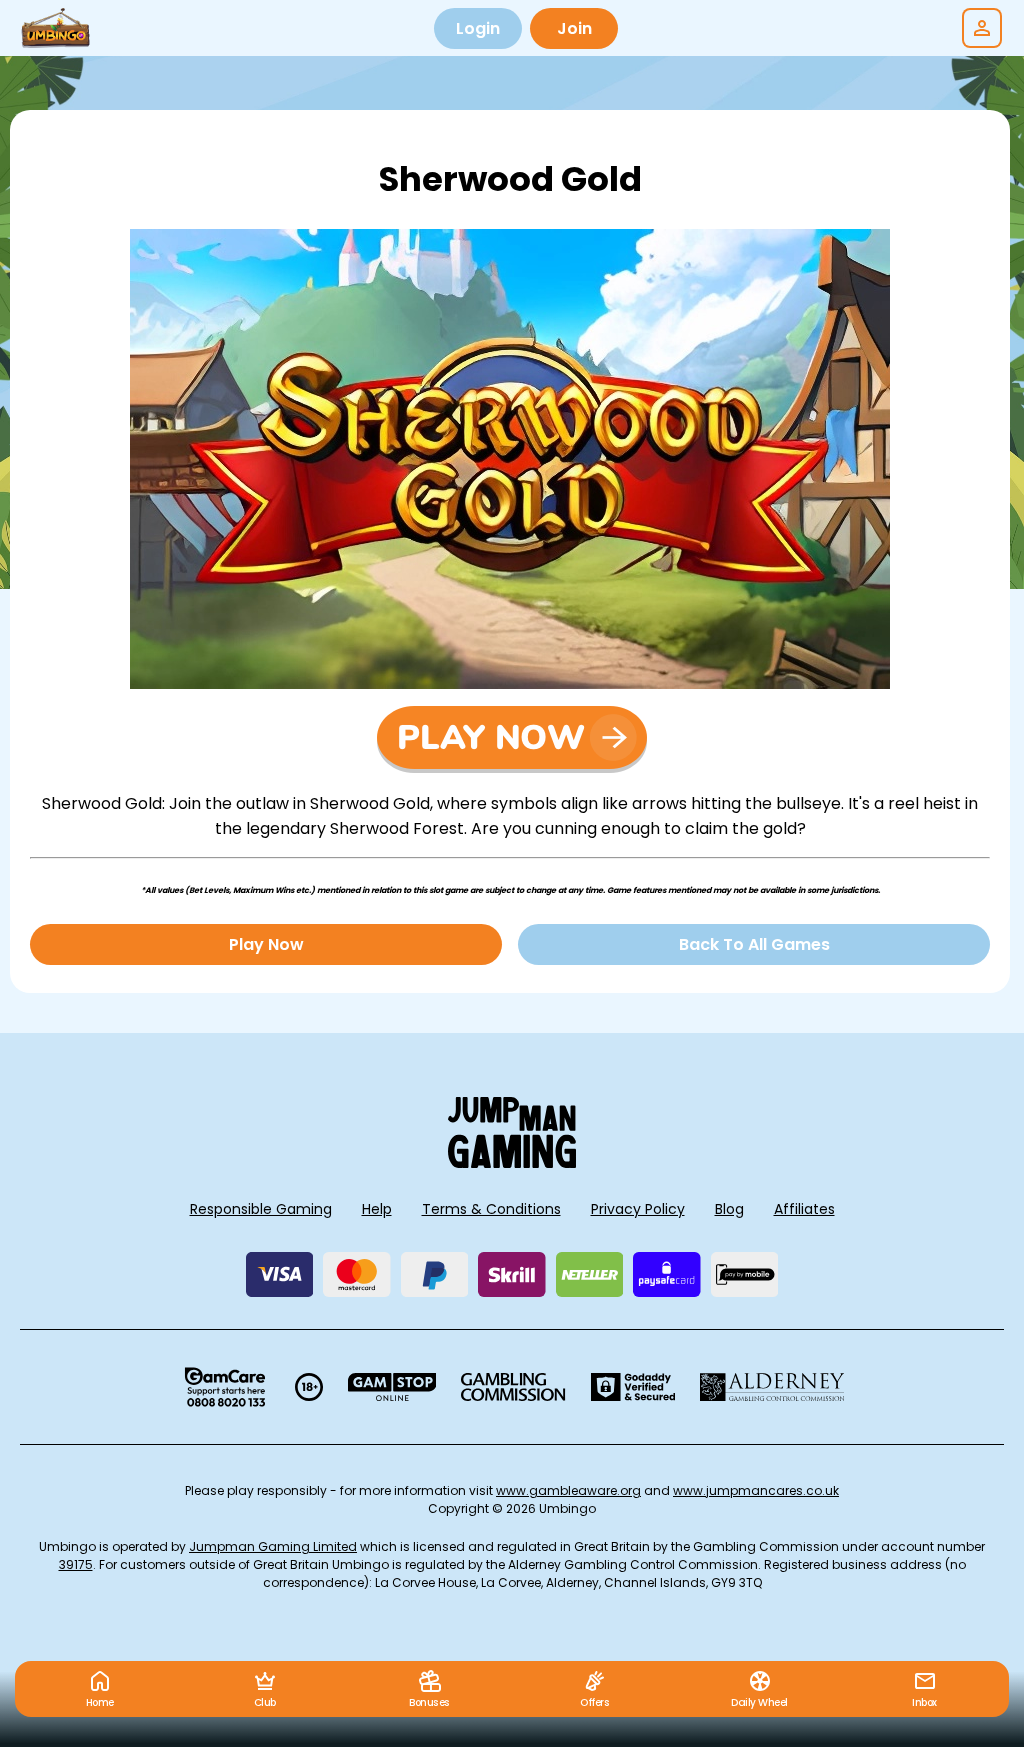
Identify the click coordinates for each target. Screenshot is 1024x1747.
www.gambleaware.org (568, 1490)
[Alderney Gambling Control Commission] (772, 1387)
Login (478, 28)
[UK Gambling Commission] (513, 1387)
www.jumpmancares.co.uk (756, 1490)
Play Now (266, 944)
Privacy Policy (638, 1209)
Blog (729, 1209)
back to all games (754, 944)
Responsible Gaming (261, 1209)
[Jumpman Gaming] (512, 1162)
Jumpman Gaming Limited (273, 1546)
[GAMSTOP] (392, 1387)
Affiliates (804, 1209)
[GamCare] (225, 1387)
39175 (76, 1564)
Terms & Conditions (491, 1209)
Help (377, 1209)
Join (574, 28)
